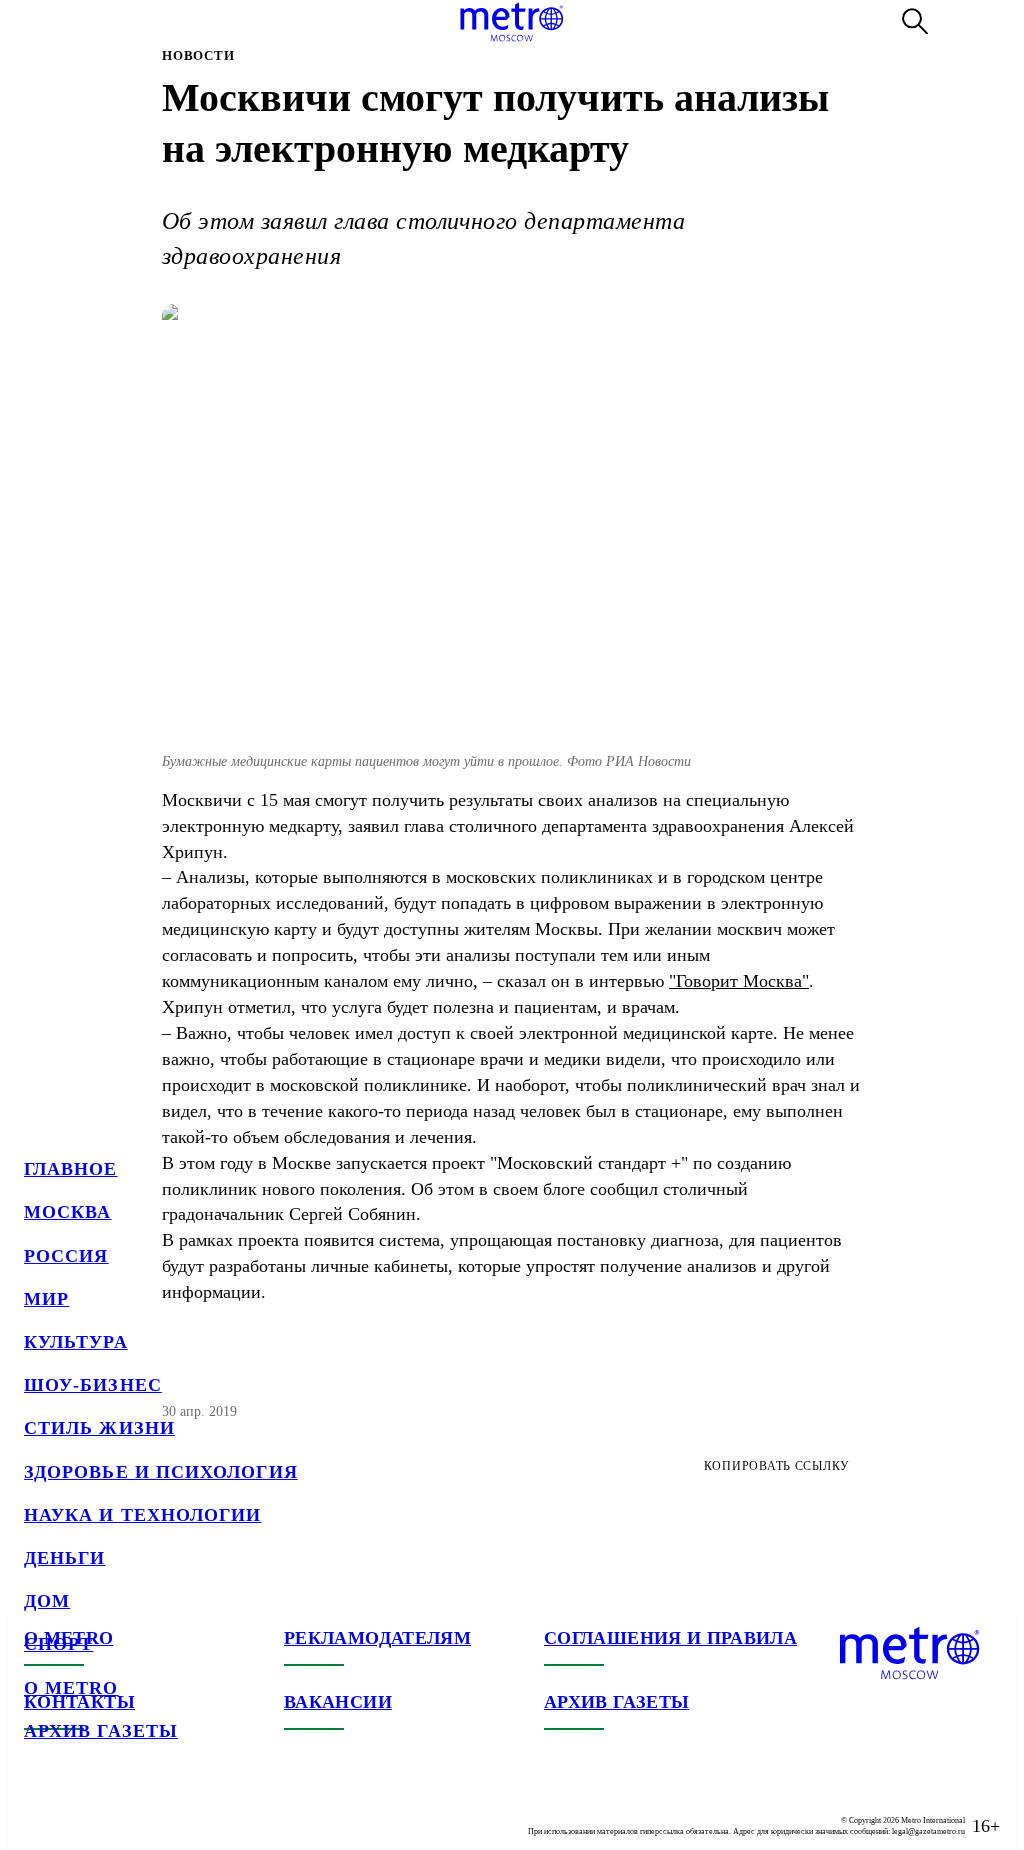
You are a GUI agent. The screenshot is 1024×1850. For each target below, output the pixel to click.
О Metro (71, 1688)
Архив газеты (101, 1731)
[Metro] (511, 22)
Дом (47, 1601)
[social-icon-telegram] (80, 1810)
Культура (76, 1342)
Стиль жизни (99, 1428)
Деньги (64, 1558)
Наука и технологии (142, 1515)
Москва (67, 1212)
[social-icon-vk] (40, 1810)
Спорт (58, 1644)
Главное (71, 1169)
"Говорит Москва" (739, 981)
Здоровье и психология (161, 1472)
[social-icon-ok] (120, 1810)
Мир (46, 1299)
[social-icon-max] (160, 1810)
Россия (66, 1256)
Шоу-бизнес (93, 1385)
